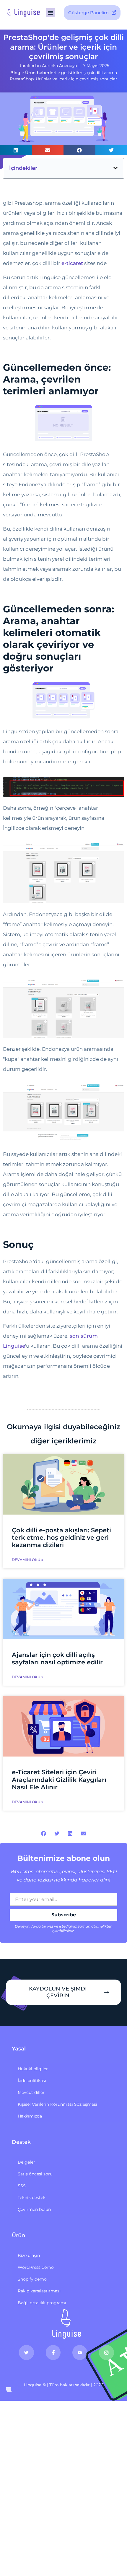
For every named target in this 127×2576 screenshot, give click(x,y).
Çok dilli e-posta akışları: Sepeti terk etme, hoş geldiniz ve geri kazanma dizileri (61, 1537)
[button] (51, 13)
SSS (22, 2186)
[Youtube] (80, 2352)
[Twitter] (26, 2352)
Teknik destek (32, 2198)
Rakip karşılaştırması (39, 2291)
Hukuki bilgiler (33, 2069)
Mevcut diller (31, 2092)
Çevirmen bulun (34, 2209)
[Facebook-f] (53, 2352)
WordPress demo (36, 2267)
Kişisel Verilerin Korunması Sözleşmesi (57, 2104)
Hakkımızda (30, 2116)
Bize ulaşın (29, 2255)
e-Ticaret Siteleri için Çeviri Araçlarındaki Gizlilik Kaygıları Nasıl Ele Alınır (59, 1779)
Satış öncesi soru (35, 2174)
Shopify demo (32, 2279)
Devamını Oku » (27, 1560)
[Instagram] (106, 2352)
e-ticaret (72, 263)
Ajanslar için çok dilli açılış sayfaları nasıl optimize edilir (57, 1658)
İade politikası (32, 2081)
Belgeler (26, 2162)
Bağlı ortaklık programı (42, 2303)
